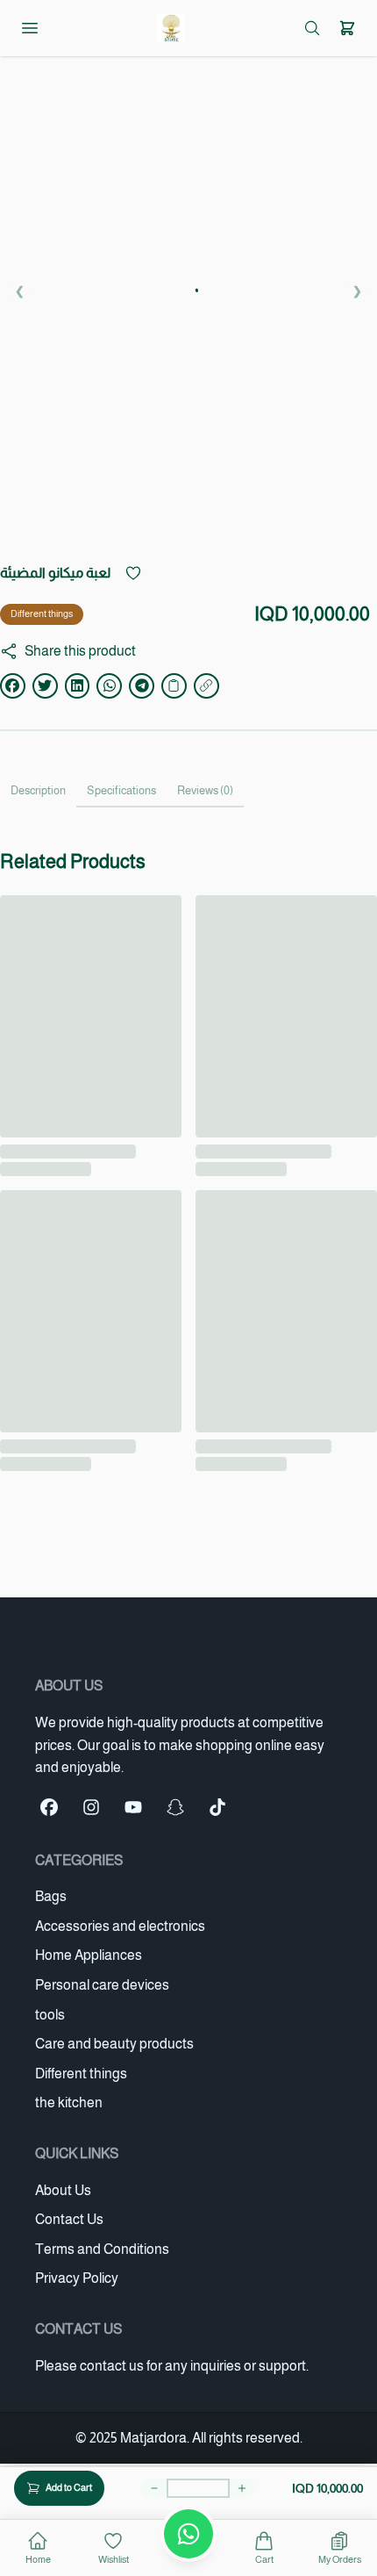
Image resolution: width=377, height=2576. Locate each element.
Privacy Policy (77, 2278)
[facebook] (49, 1807)
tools (50, 2015)
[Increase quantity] (242, 2488)
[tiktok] (217, 1807)
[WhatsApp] (188, 2534)
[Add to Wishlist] (133, 573)
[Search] (312, 28)
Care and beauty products (114, 2044)
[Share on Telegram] (142, 686)
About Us (63, 2190)
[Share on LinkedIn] (78, 686)
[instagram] (91, 1807)
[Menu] (30, 28)
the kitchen (69, 2102)
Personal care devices (102, 1985)
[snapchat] (175, 1807)
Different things (42, 614)
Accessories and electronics (120, 1926)
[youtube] (133, 1807)
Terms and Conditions (102, 2249)
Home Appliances (89, 1955)
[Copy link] (174, 686)
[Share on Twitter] (45, 686)
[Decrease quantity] (154, 2488)
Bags (51, 1896)
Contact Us (69, 2219)
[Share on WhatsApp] (109, 686)
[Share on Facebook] (13, 686)
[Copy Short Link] (206, 686)
